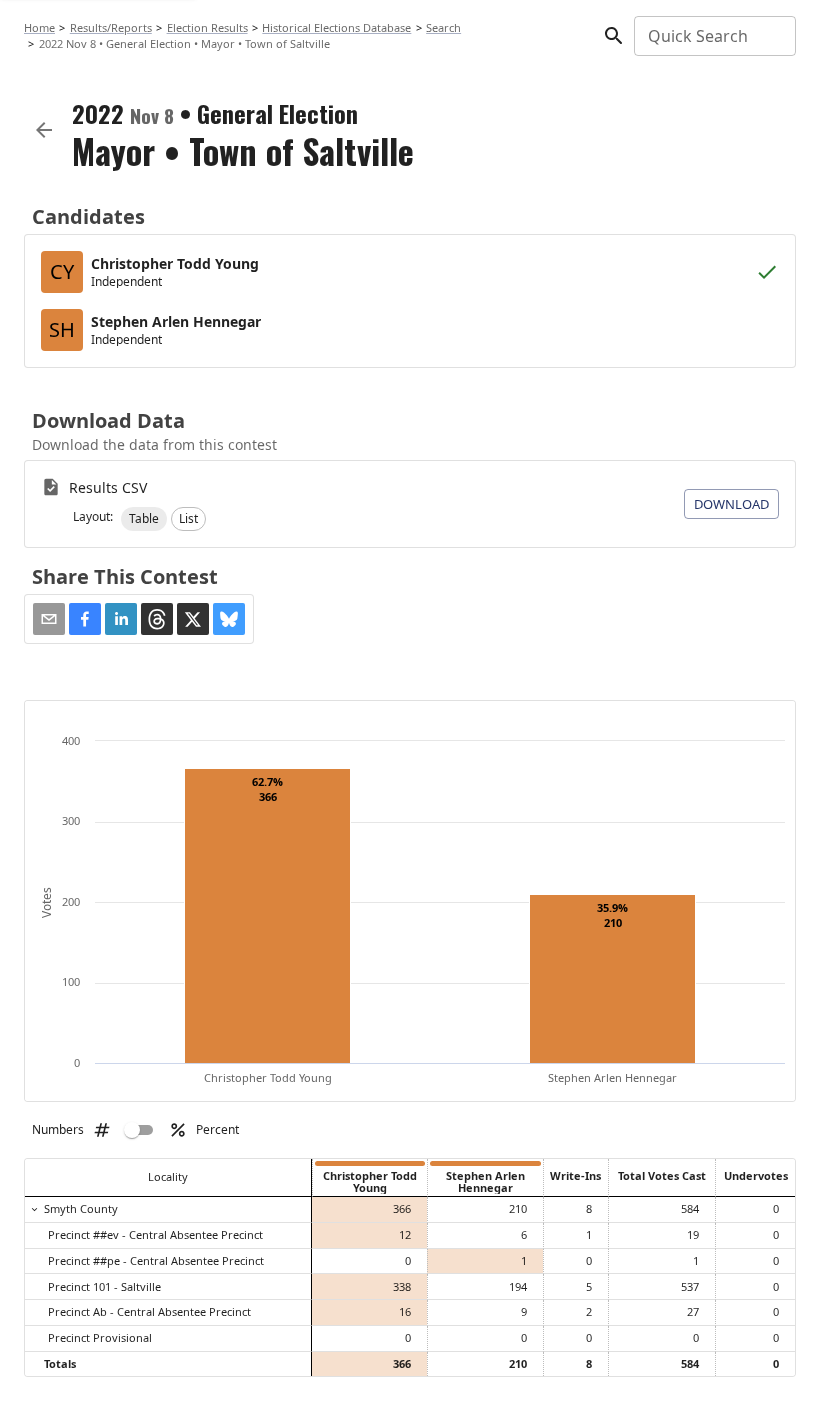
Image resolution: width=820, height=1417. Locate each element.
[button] (144, 519)
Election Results (207, 27)
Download (731, 504)
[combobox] (713, 36)
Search (443, 27)
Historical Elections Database (336, 27)
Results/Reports (111, 27)
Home (39, 27)
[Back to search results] (44, 130)
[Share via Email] (49, 619)
